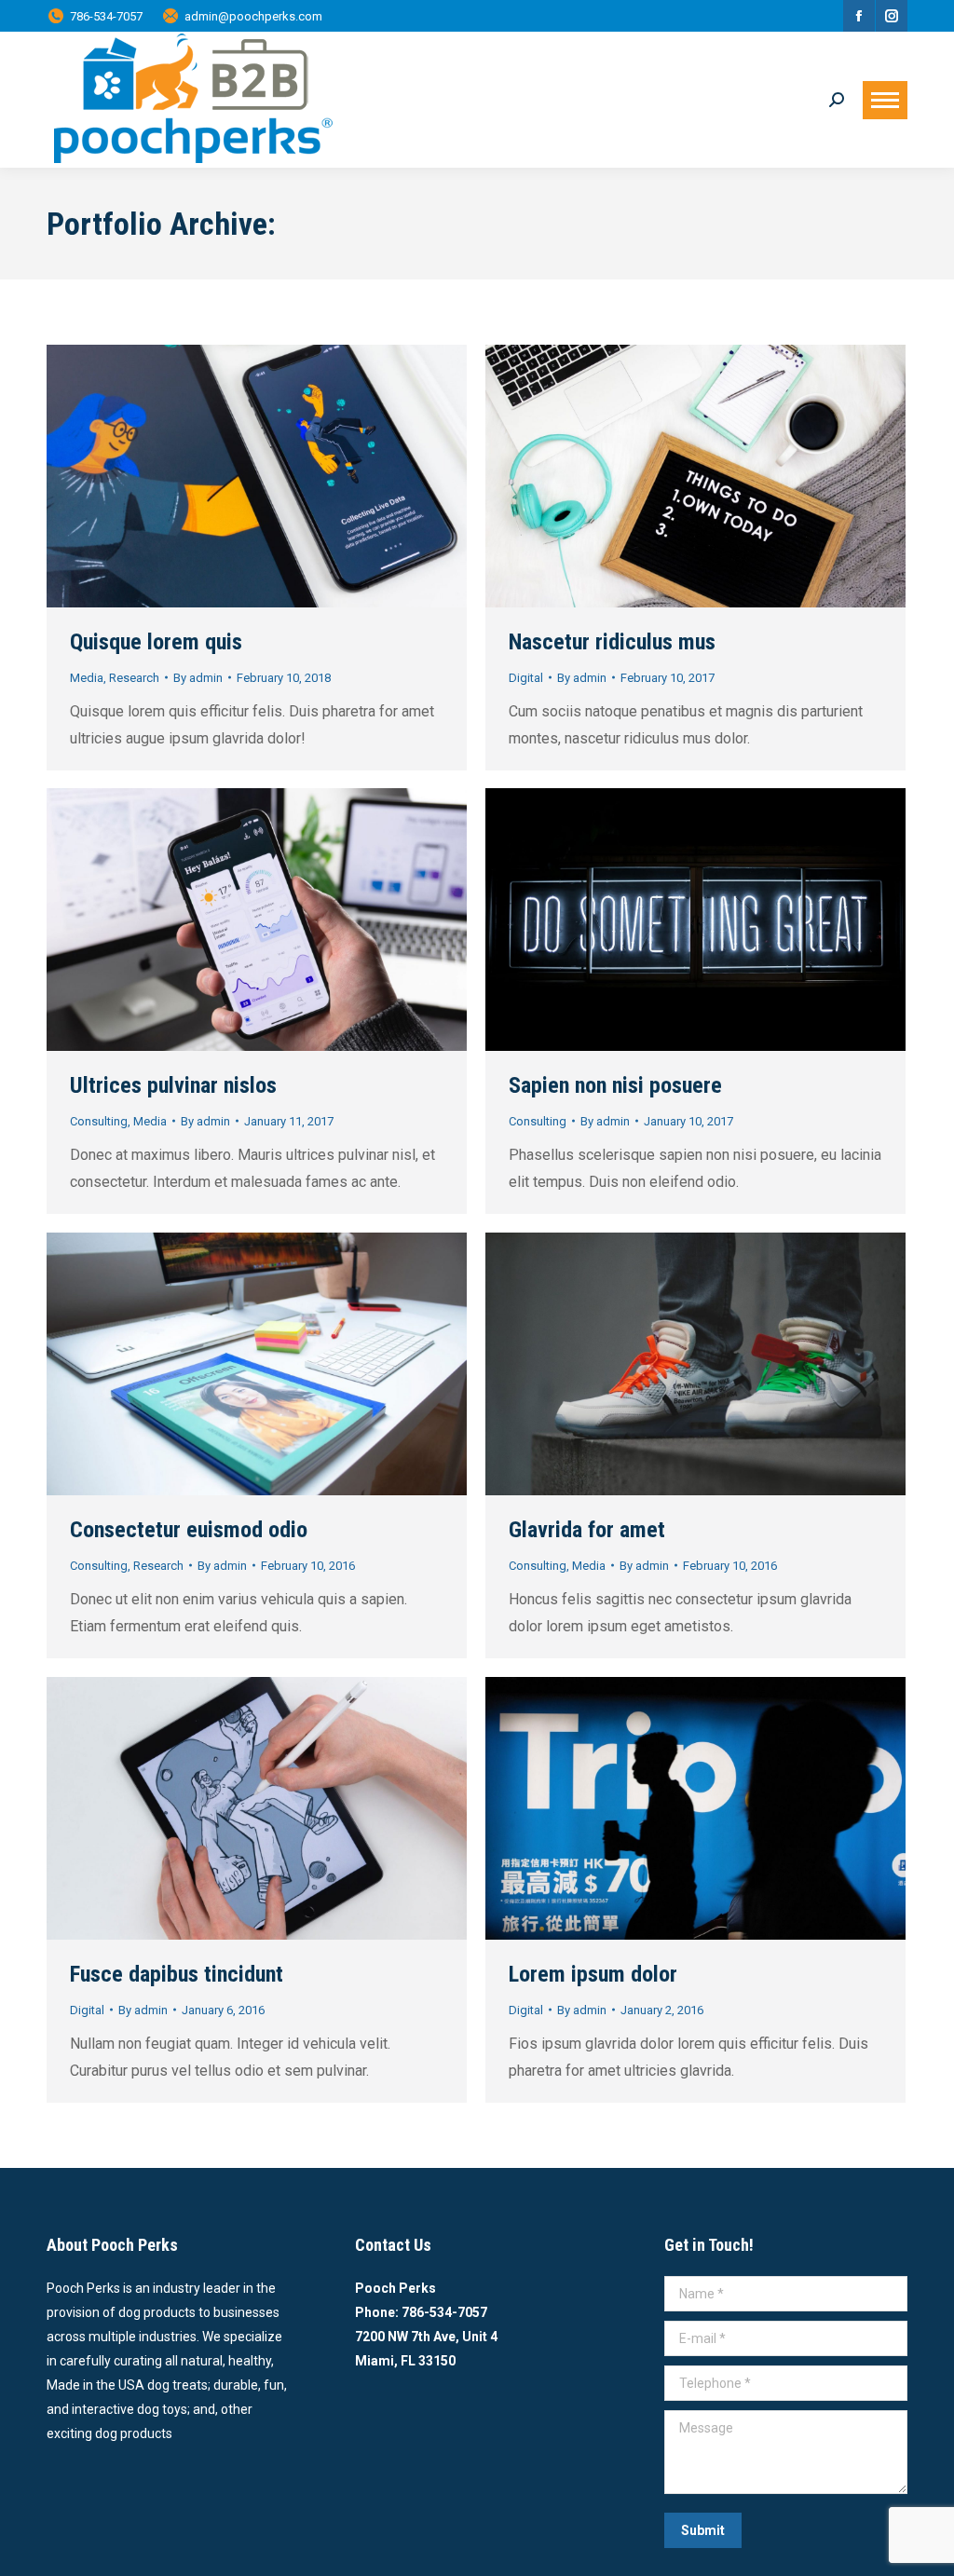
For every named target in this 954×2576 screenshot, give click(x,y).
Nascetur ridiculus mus (612, 642)
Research (134, 678)
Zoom (257, 476)
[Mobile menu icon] (885, 100)
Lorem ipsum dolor (593, 1974)
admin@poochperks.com (253, 16)
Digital (526, 678)
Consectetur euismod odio (189, 1530)
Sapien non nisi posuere (615, 1085)
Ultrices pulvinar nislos (173, 1085)
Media (87, 678)
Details (307, 476)
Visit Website (207, 476)
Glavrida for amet (587, 1530)
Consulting (99, 1121)
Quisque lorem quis (156, 642)
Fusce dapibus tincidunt (177, 1974)
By (198, 678)
